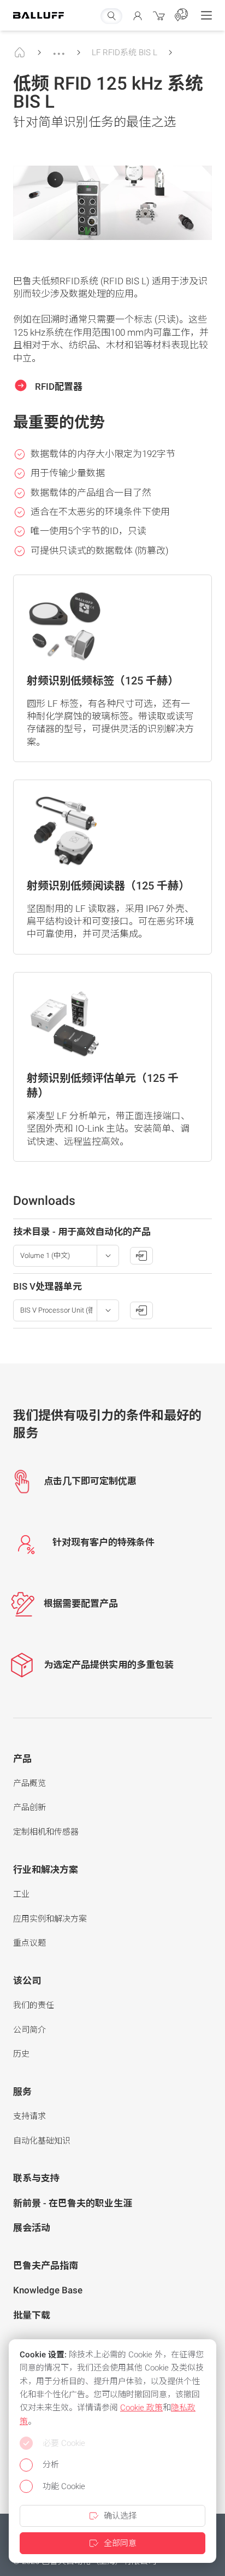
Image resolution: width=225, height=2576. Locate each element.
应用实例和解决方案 (50, 1919)
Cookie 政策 (141, 2408)
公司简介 (29, 2030)
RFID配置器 (58, 387)
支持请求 (29, 2116)
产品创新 (29, 1807)
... (59, 49)
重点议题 (29, 1943)
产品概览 (29, 1783)
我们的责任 (34, 2005)
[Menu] (206, 15)
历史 (21, 2054)
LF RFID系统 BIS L (125, 52)
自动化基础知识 (42, 2141)
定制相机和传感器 (46, 1832)
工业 (21, 1894)
